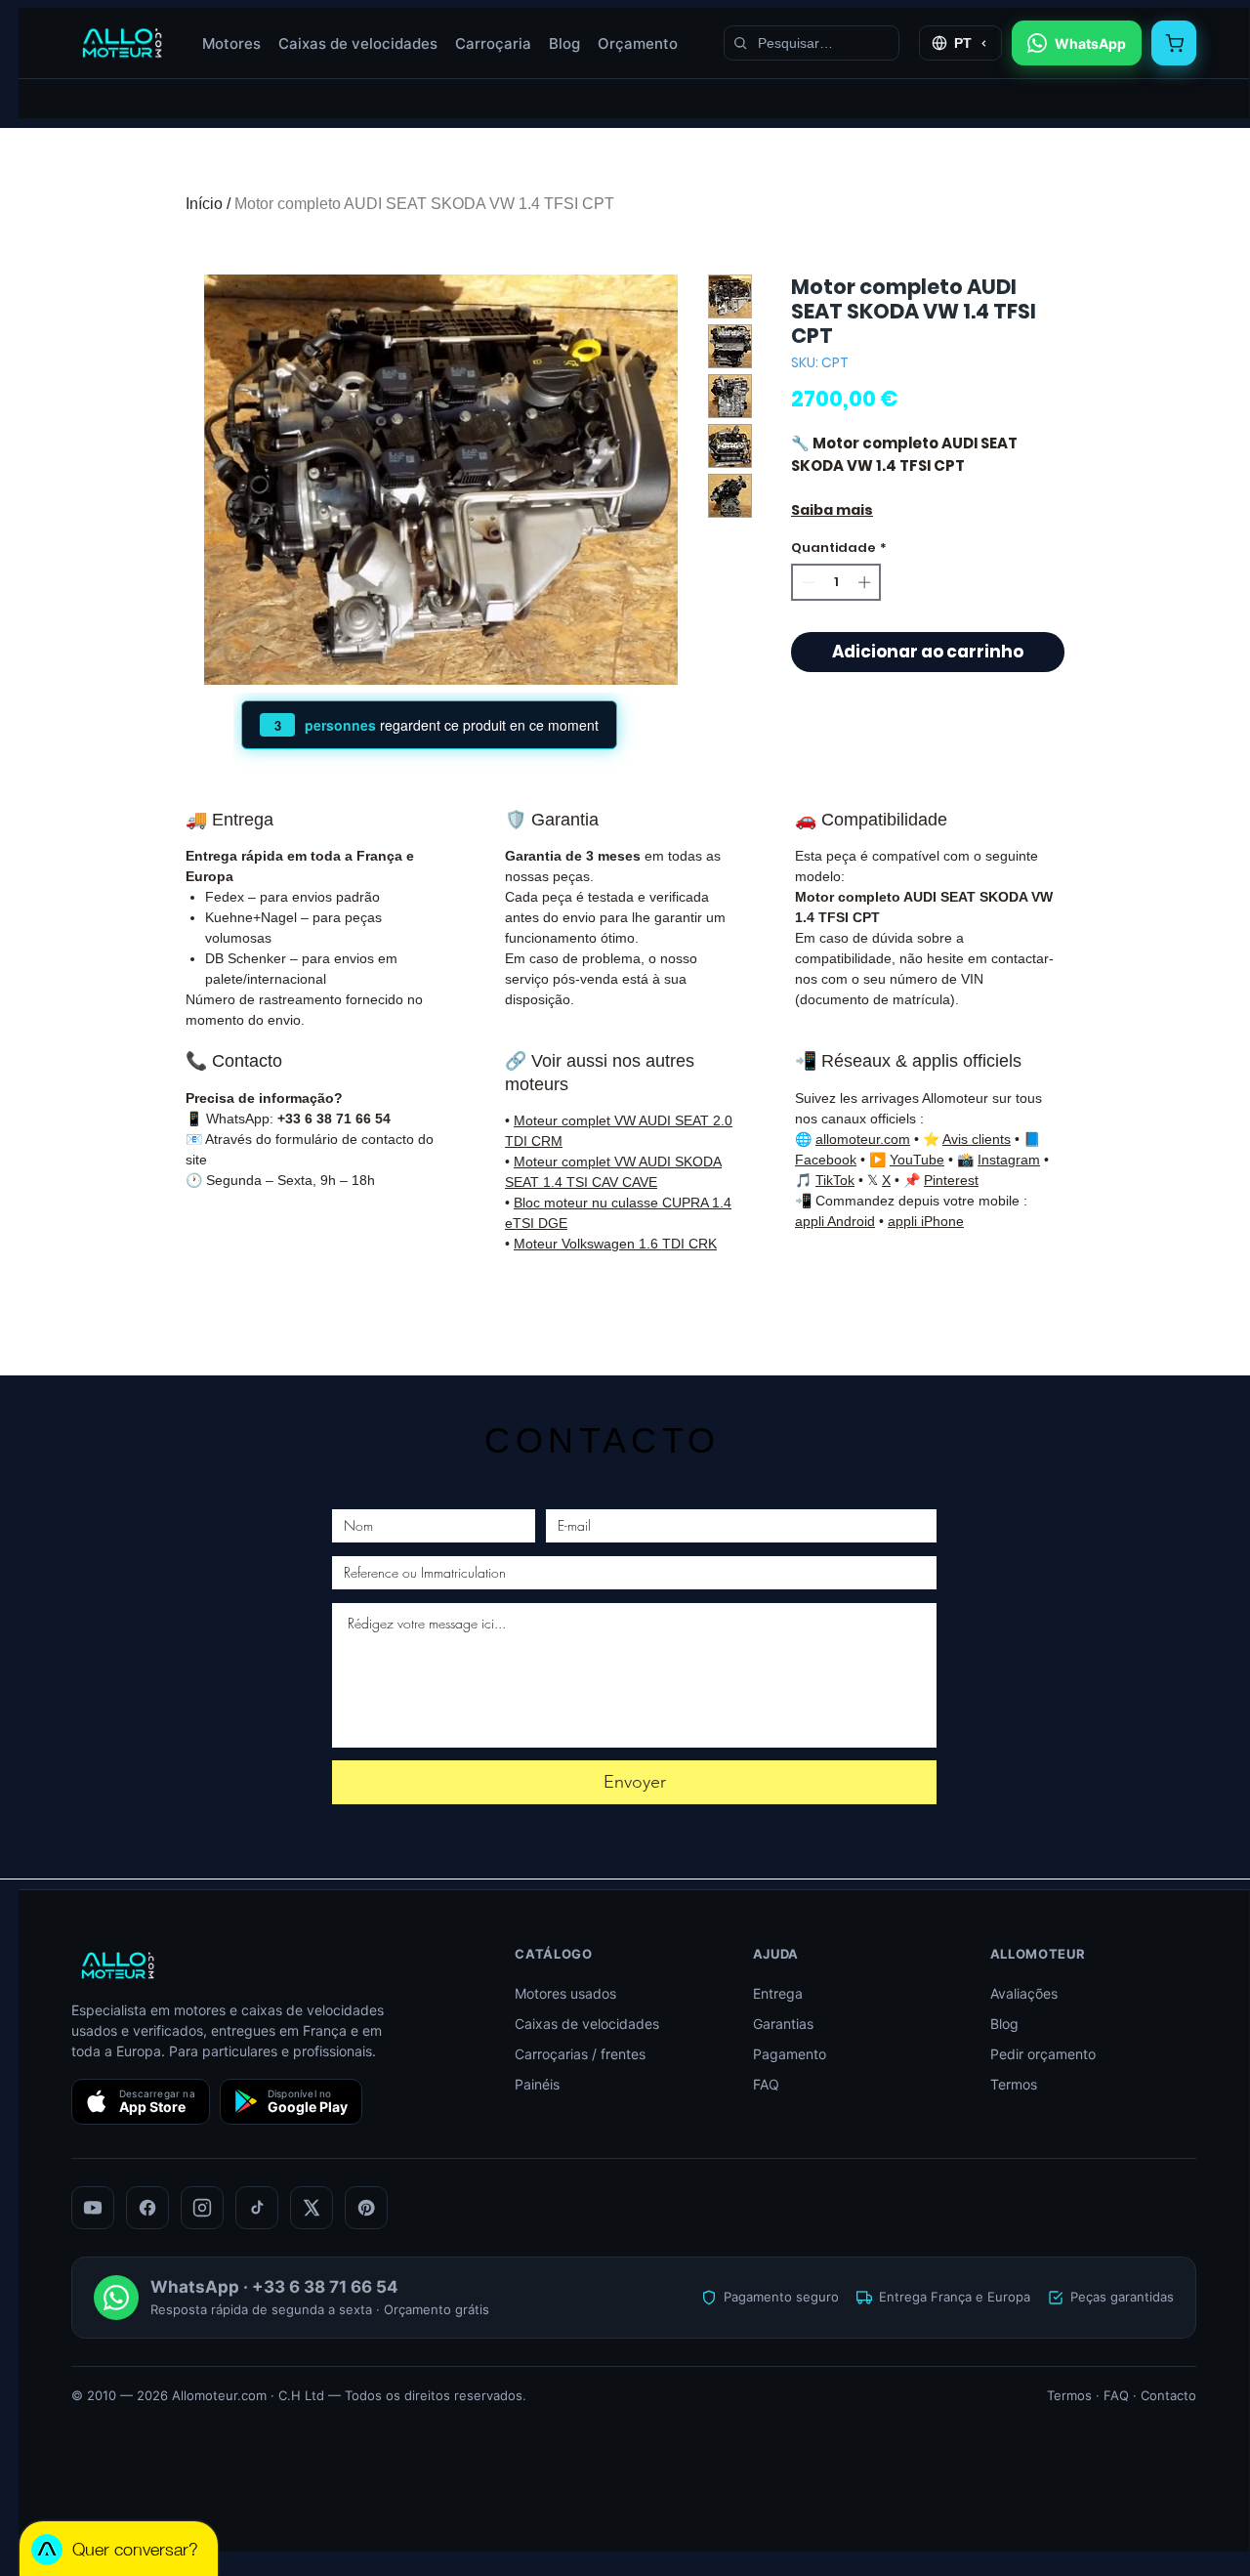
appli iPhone (926, 1221)
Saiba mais (832, 510)
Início (204, 204)
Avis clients (977, 1139)
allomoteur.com (863, 1139)
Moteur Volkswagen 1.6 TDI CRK (615, 1244)
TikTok (835, 1180)
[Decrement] (807, 582)
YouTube (917, 1160)
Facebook (826, 1160)
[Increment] (866, 582)
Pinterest (951, 1180)
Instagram (1009, 1160)
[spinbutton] (836, 582)
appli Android (835, 1221)
